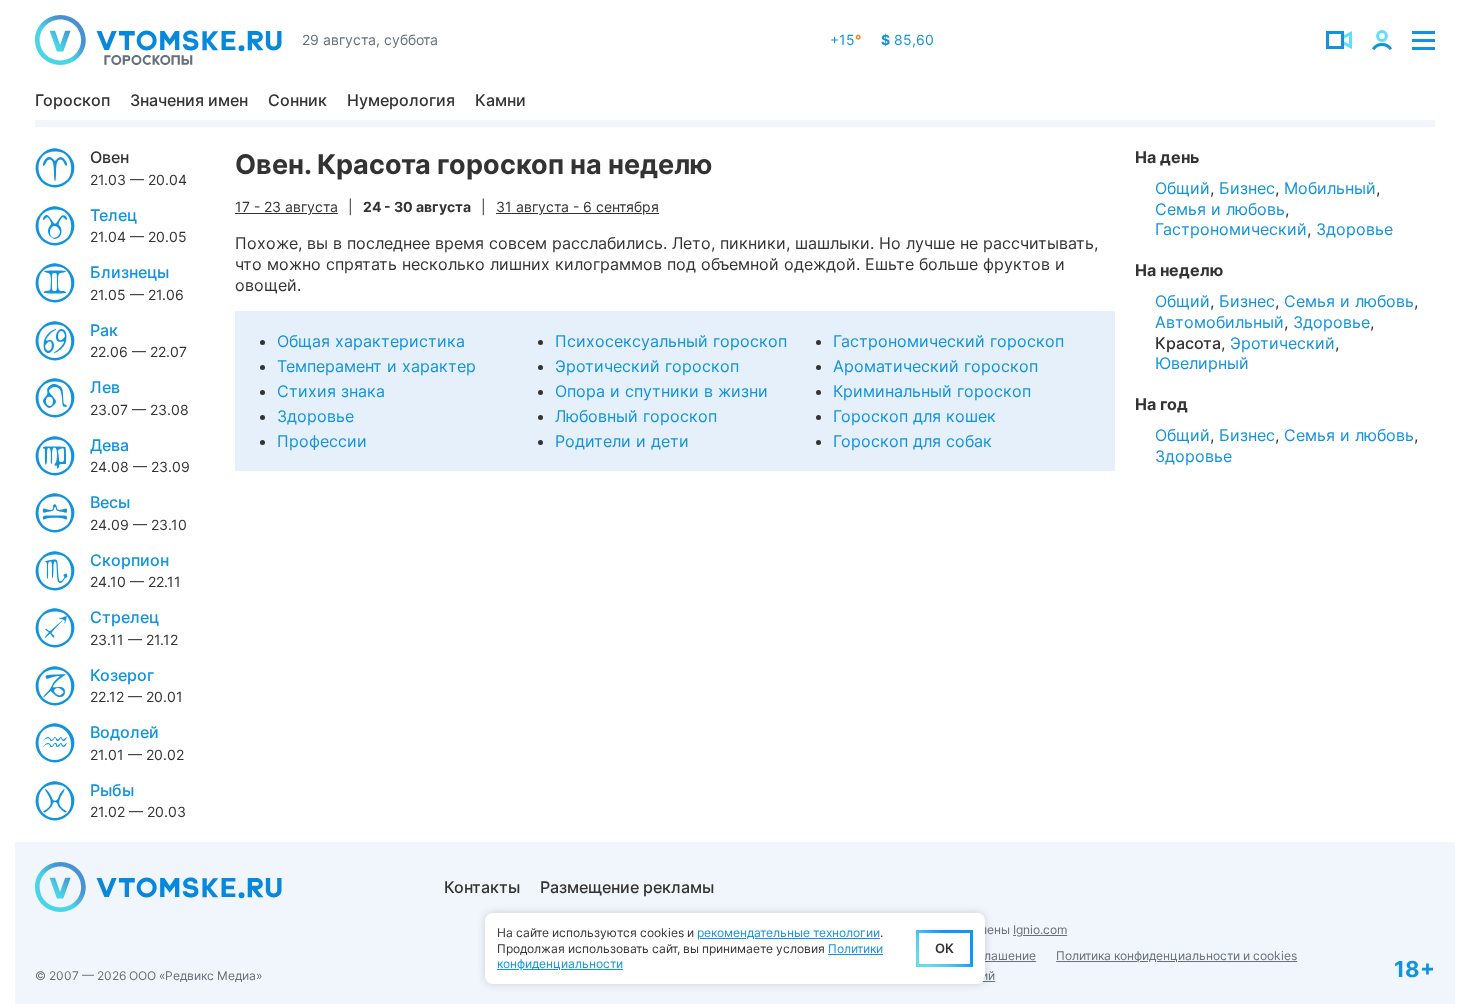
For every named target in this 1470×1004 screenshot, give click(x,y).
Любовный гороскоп (636, 416)
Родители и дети (622, 441)
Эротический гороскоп (647, 366)
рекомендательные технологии (788, 932)
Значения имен (189, 100)
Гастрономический (1231, 229)
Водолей (124, 732)
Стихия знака (331, 391)
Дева (109, 445)
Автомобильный (1219, 322)
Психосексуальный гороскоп (671, 341)
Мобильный (1330, 188)
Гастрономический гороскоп (948, 341)
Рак (104, 330)
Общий (1182, 188)
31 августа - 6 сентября (577, 206)
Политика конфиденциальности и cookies (1176, 955)
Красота (1188, 343)
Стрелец (124, 617)
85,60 (907, 39)
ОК (944, 948)
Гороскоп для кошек (914, 416)
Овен (109, 157)
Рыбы (112, 790)
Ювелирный (1202, 363)
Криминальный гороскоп (932, 391)
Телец (113, 215)
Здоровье (315, 416)
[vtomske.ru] (158, 40)
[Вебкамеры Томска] (1339, 40)
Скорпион (129, 560)
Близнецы (129, 272)
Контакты (482, 887)
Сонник (297, 100)
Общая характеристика (371, 341)
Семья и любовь (1220, 209)
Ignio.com (1040, 929)
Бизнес (1247, 188)
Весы (110, 502)
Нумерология (401, 100)
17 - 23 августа (286, 206)
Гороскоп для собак (912, 441)
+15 (845, 39)
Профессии (322, 441)
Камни (500, 100)
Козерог (122, 675)
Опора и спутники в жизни (661, 391)
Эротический (1282, 343)
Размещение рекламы (627, 887)
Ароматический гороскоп (935, 366)
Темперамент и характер (376, 366)
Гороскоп (72, 100)
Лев (105, 387)
